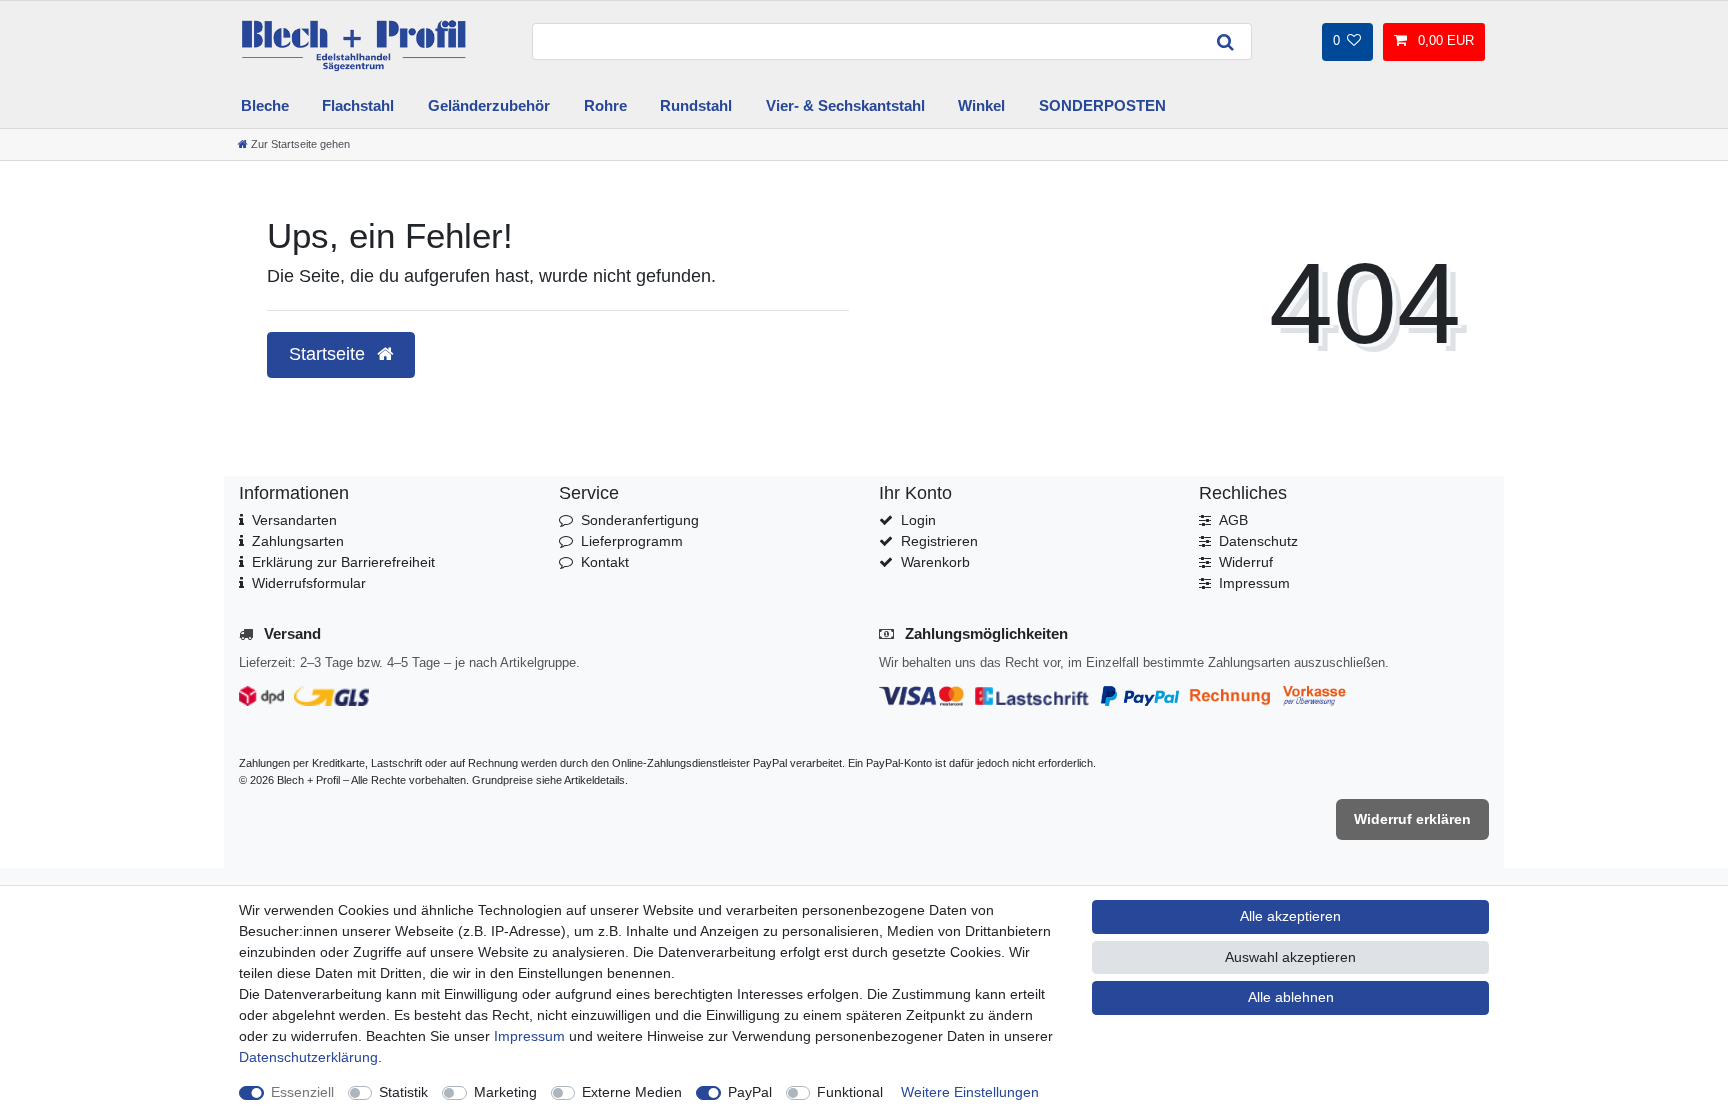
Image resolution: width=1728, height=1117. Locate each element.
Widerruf (1246, 562)
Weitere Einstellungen (970, 1092)
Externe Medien (632, 1092)
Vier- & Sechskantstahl (845, 105)
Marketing (505, 1092)
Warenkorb (935, 562)
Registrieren (939, 541)
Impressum (1254, 583)
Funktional (850, 1092)
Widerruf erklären (1412, 819)
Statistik (403, 1092)
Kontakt (605, 562)
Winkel (981, 105)
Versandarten (294, 520)
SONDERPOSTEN (1102, 105)
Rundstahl (696, 105)
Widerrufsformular (309, 583)
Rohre (605, 105)
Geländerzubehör (489, 105)
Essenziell (302, 1092)
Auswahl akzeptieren (1290, 957)
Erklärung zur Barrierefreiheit (343, 562)
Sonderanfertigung (640, 520)
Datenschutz (1258, 541)
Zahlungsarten (298, 541)
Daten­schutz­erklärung (308, 1057)
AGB (1233, 520)
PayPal (750, 1092)
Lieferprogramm (632, 541)
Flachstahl (358, 105)
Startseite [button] (329, 354)
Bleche (265, 105)
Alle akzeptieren (1290, 916)
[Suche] (1226, 41)
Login (918, 520)
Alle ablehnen (1291, 997)
